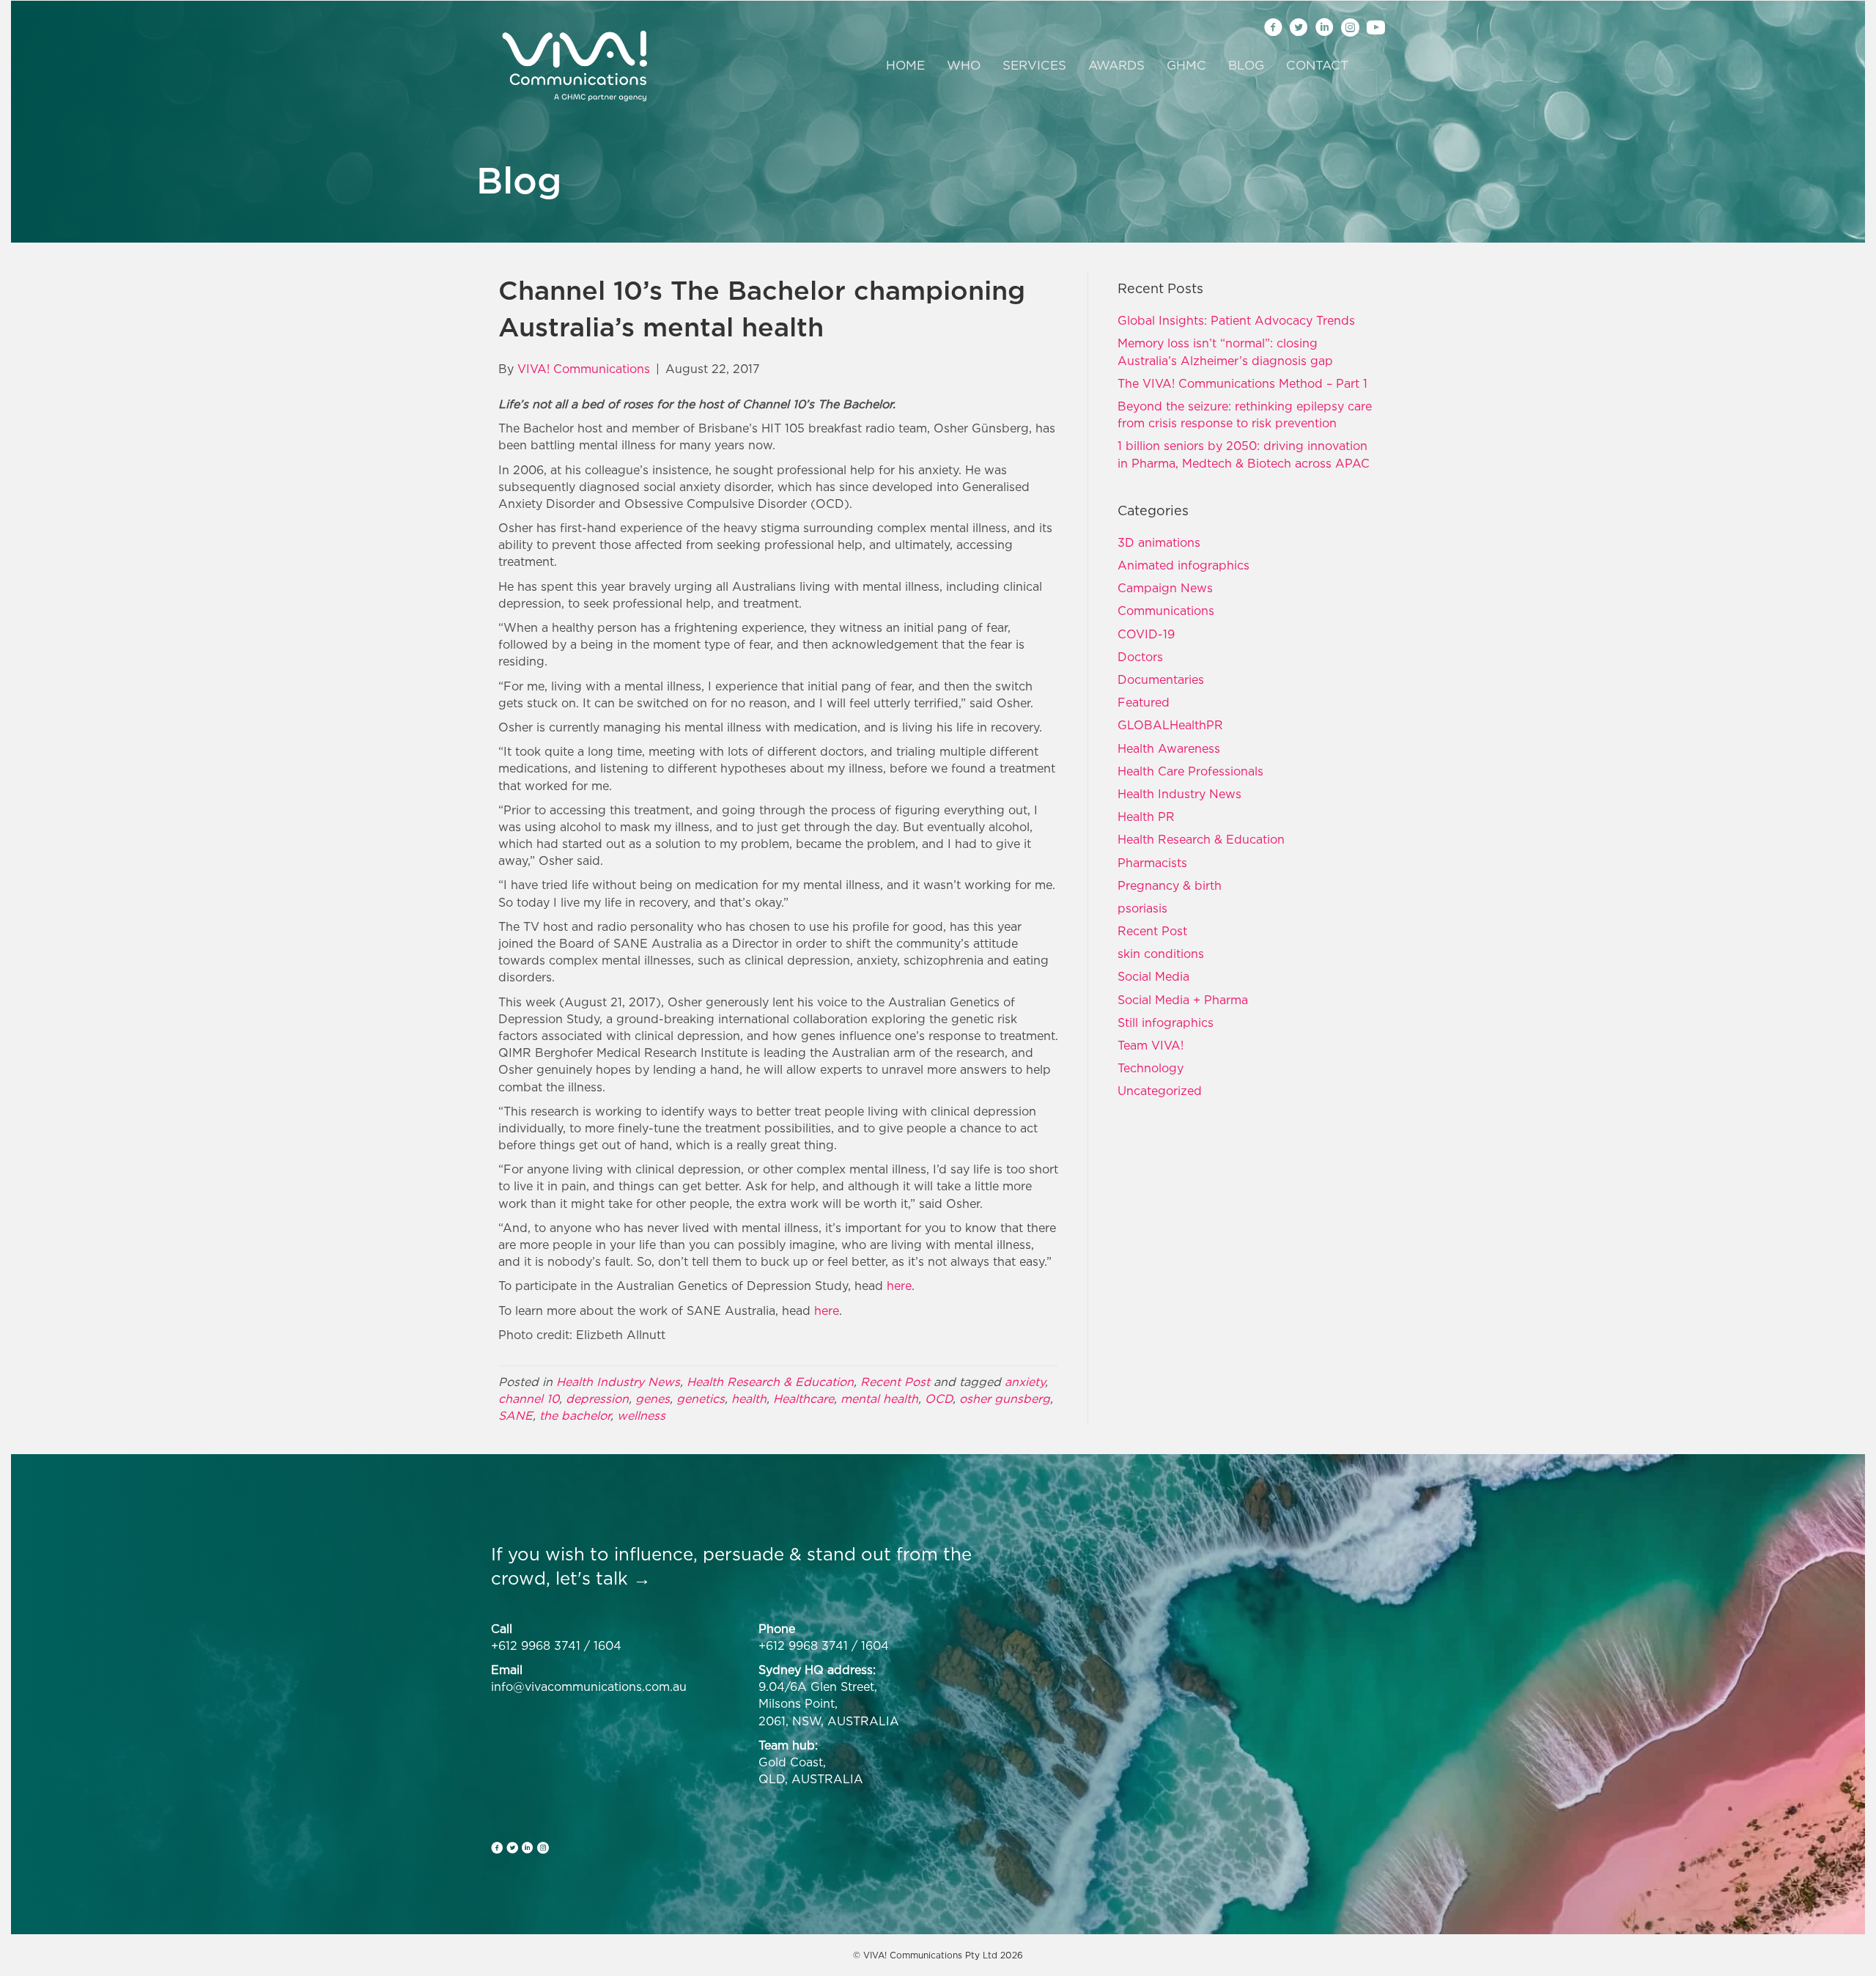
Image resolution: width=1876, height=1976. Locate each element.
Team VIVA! (1151, 1045)
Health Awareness (1169, 748)
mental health (879, 1398)
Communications (1166, 611)
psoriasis (1142, 908)
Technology (1151, 1068)
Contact (1317, 65)
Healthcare (804, 1398)
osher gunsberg (1005, 1398)
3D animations (1159, 542)
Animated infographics (1183, 565)
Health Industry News (618, 1382)
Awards (1116, 65)
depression (597, 1398)
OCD (939, 1398)
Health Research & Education (770, 1382)
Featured (1144, 702)
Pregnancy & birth (1170, 885)
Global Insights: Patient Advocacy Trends (1236, 320)
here (899, 1286)
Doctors (1140, 657)
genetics (701, 1398)
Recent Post (895, 1382)
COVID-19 (1146, 634)
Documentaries (1161, 679)
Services (1034, 65)
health (749, 1398)
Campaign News (1165, 588)
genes (653, 1398)
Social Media (1153, 976)
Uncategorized (1160, 1091)
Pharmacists (1152, 863)
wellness (641, 1415)
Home (905, 65)
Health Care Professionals (1190, 771)
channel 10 (529, 1398)
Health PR (1146, 816)
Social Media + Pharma (1183, 1000)
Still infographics (1166, 1022)
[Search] (1369, 66)
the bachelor (575, 1415)
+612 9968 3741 (536, 1645)
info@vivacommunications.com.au (589, 1686)
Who (964, 65)
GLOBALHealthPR (1170, 725)
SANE (516, 1415)
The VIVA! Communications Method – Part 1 (1242, 383)
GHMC (1186, 65)
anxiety (1025, 1382)
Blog (1246, 65)
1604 (608, 1645)
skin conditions (1161, 954)
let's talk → (603, 1578)
